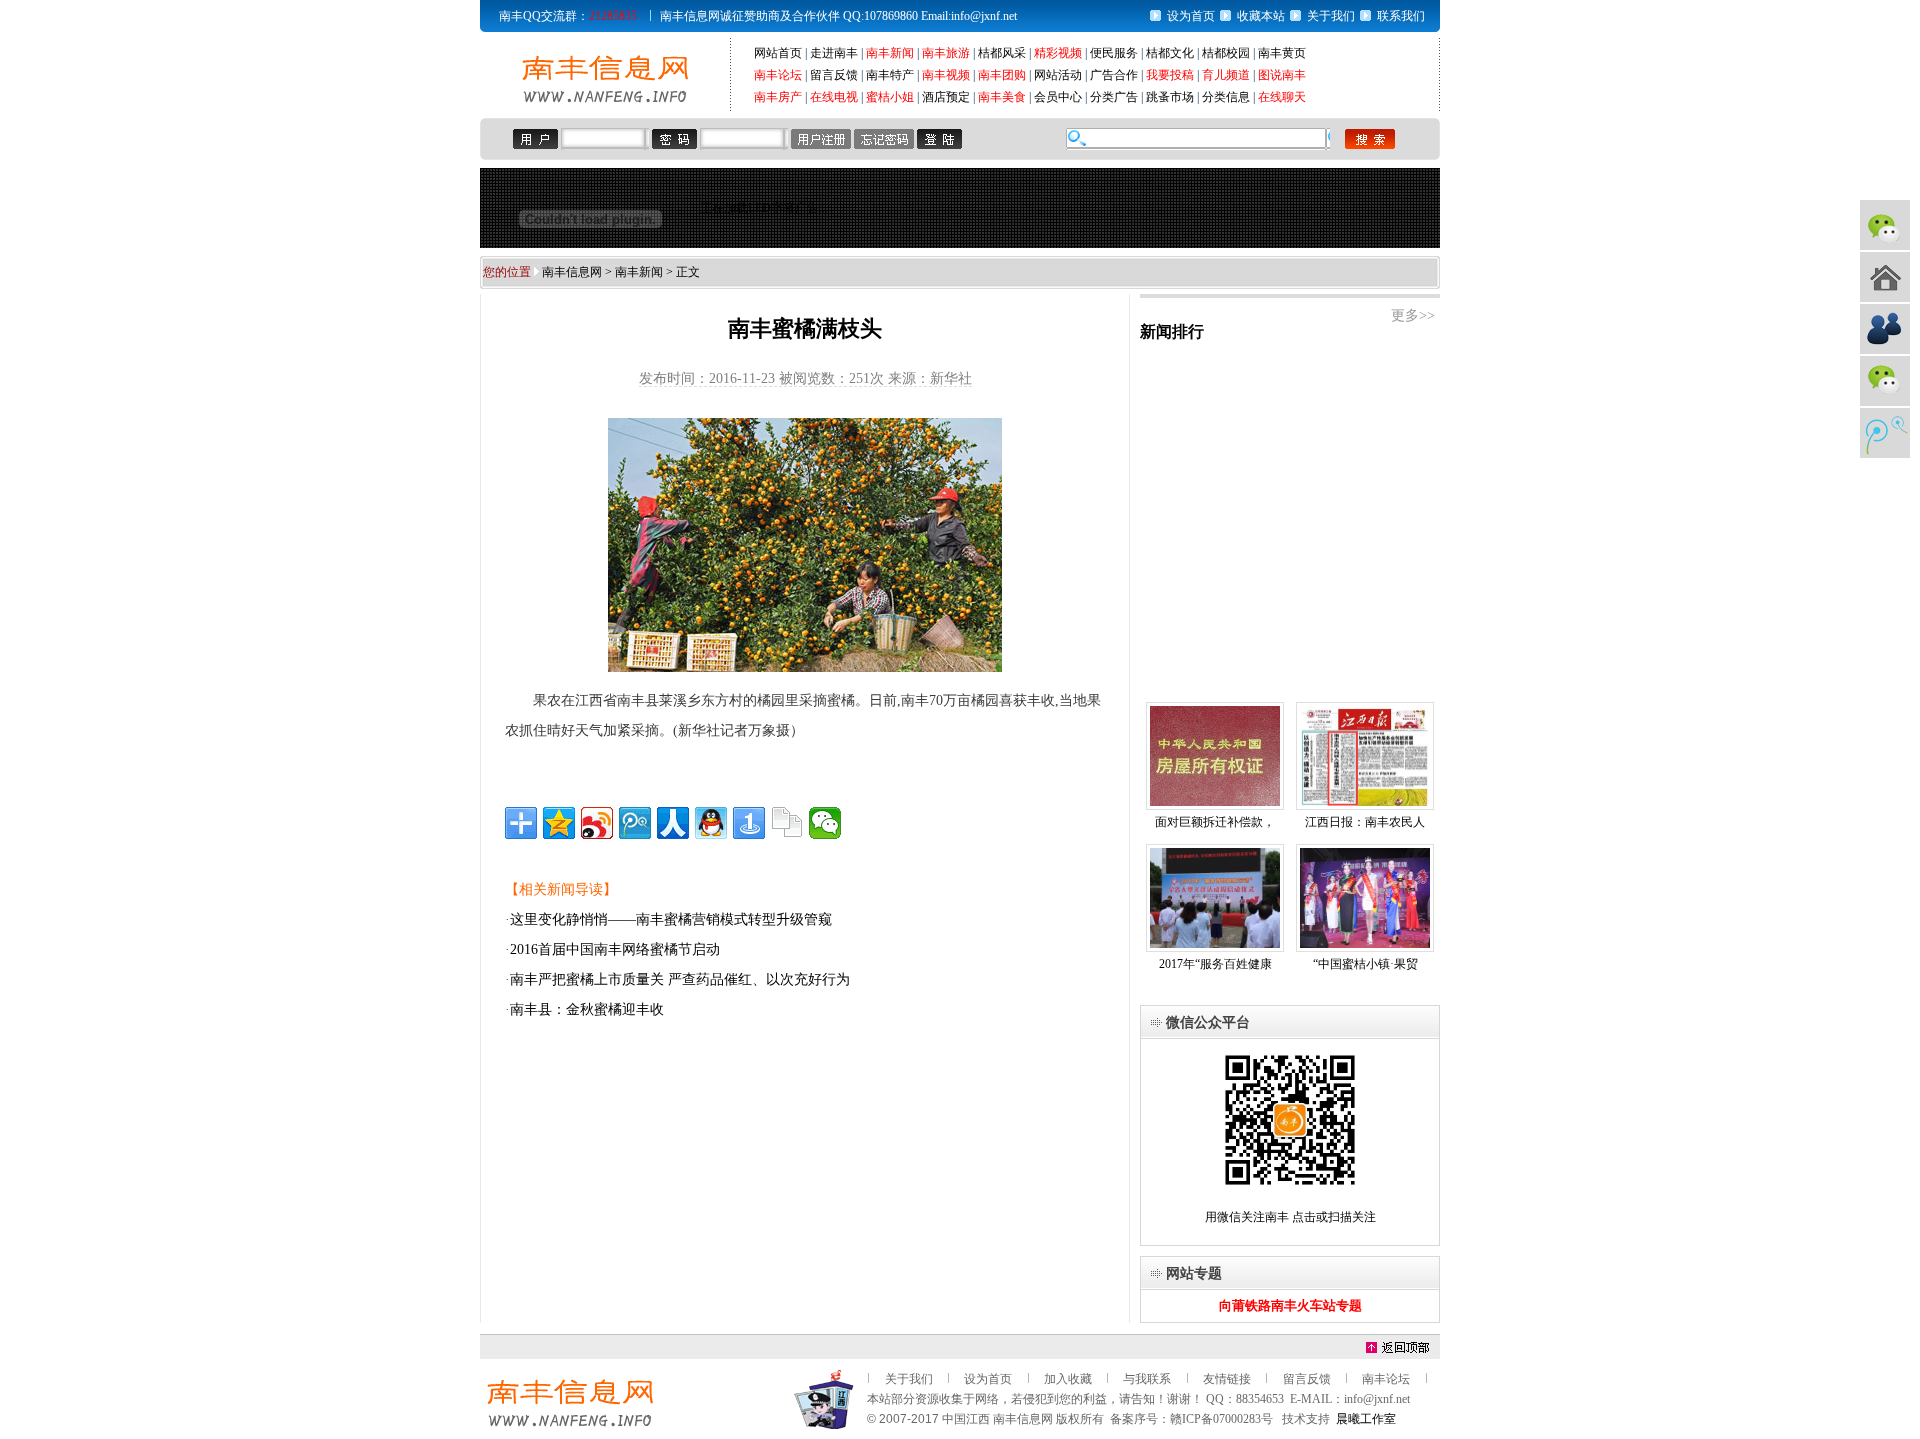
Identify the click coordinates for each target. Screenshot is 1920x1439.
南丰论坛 (778, 75)
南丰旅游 (946, 53)
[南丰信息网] (605, 101)
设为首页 (1191, 16)
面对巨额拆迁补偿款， (1215, 822)
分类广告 (1114, 97)
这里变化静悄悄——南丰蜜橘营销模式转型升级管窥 (671, 919)
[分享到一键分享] (749, 823)
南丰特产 (890, 75)
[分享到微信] (825, 823)
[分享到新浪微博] (597, 823)
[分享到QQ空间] (559, 823)
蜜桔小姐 (890, 97)
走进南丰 (834, 53)
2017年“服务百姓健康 (1215, 964)
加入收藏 (1068, 1379)
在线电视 (834, 97)
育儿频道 (1226, 75)
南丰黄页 (1282, 53)
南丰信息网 (572, 272)
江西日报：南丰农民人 (1365, 822)
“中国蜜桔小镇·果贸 (1365, 964)
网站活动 (1058, 75)
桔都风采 (1002, 53)
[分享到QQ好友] (711, 823)
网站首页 (778, 53)
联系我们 (1401, 16)
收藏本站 (1261, 16)
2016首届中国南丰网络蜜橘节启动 (615, 949)
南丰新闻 (890, 53)
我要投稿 (1170, 75)
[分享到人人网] (673, 823)
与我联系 (1147, 1379)
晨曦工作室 (1366, 1419)
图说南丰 (1282, 75)
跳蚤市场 (1170, 97)
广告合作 (1114, 75)
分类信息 (1226, 97)
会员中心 (1058, 97)
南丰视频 (946, 75)
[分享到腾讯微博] (635, 823)
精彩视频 (1058, 53)
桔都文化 (1170, 53)
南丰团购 (1002, 75)
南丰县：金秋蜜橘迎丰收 (587, 1009)
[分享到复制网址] (787, 823)
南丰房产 (778, 97)
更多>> (1413, 315)
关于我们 (1331, 16)
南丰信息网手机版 (1885, 277)
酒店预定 (946, 97)
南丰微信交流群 (1885, 381)
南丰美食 (1002, 97)
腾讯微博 (1885, 433)
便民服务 (1114, 53)
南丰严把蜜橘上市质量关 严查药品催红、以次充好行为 (680, 979)
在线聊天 (1282, 97)
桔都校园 (1226, 53)
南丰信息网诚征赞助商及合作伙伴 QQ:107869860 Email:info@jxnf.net (838, 16)
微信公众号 (1885, 225)
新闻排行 (1172, 331)
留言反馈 (834, 75)
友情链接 (1227, 1379)
